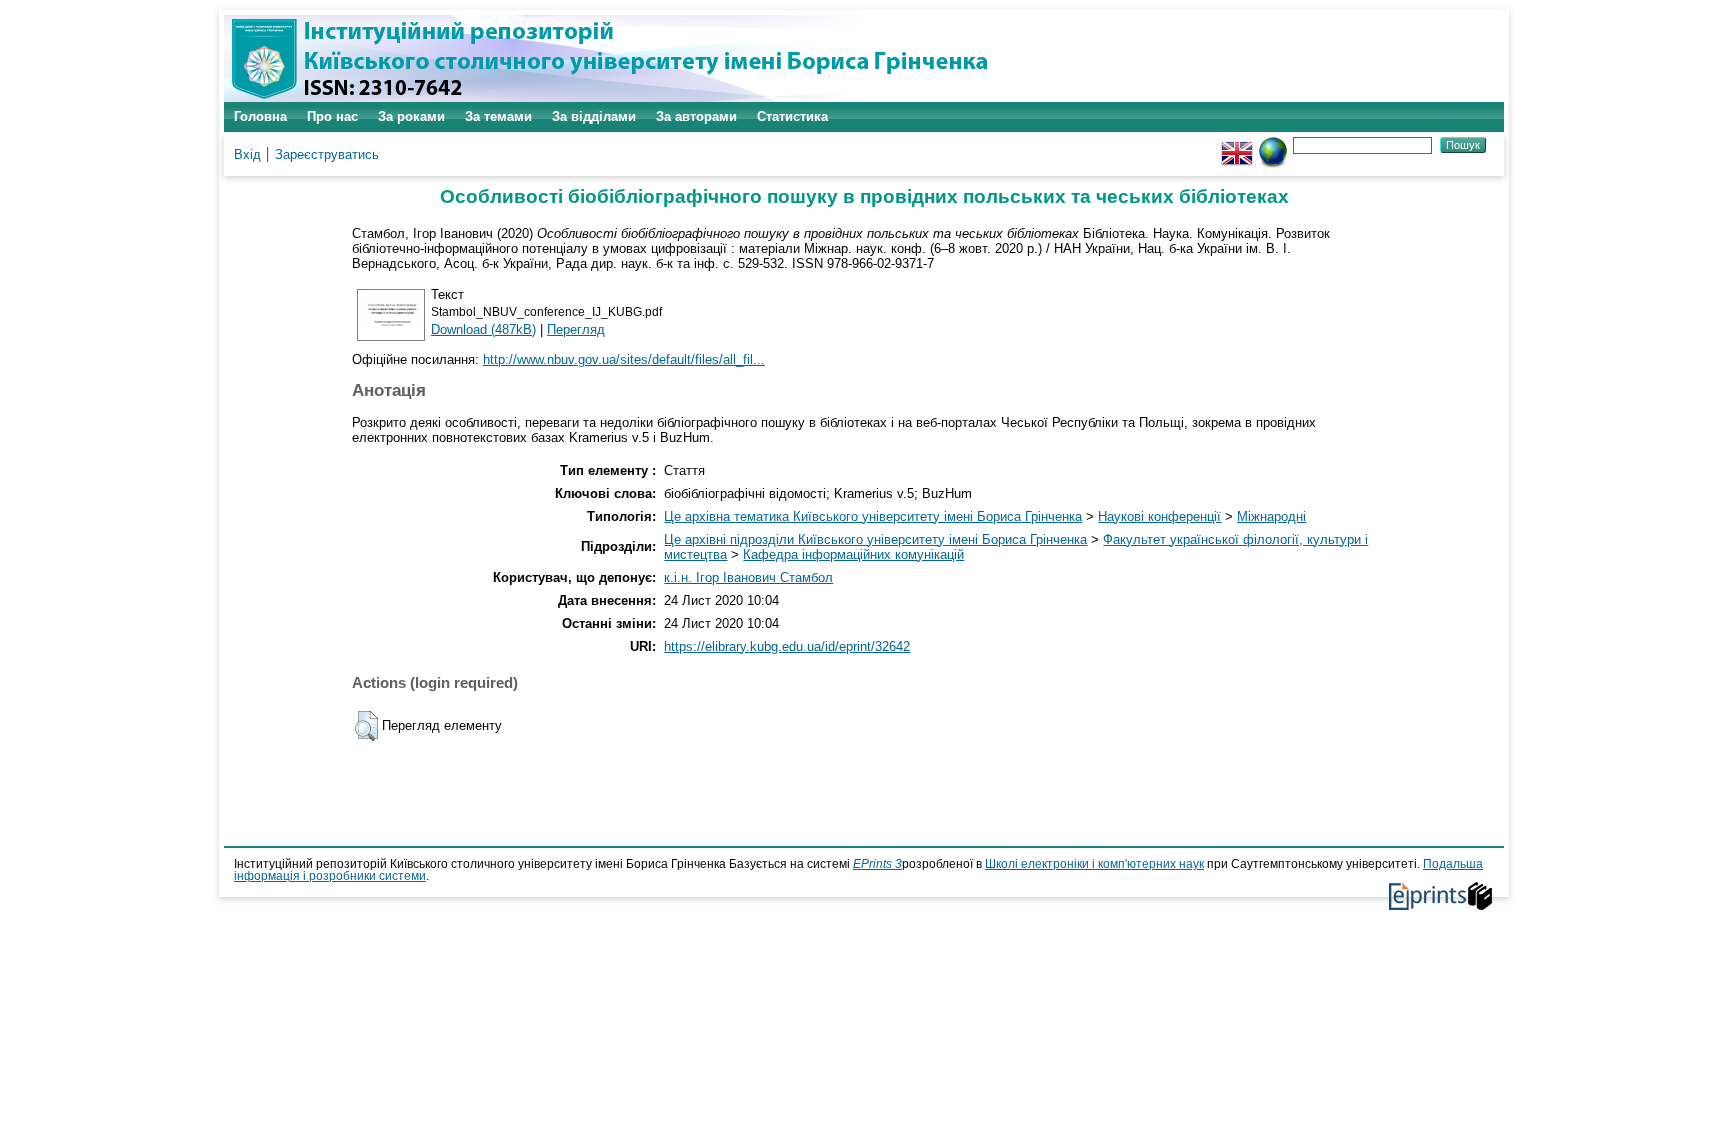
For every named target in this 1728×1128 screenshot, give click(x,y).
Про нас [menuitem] (332, 116)
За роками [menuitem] (411, 116)
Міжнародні (1271, 516)
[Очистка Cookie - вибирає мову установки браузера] (1273, 144)
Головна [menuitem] (260, 116)
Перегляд (576, 329)
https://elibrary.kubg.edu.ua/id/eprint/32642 (787, 646)
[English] (1237, 144)
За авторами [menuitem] (696, 116)
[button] (366, 726)
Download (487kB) (483, 329)
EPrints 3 (877, 864)
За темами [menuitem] (498, 116)
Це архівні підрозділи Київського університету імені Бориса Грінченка (875, 539)
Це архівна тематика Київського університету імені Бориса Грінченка (873, 516)
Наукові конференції (1159, 516)
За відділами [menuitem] (594, 116)
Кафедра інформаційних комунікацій (853, 554)
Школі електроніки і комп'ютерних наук (1094, 864)
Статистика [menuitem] (792, 116)
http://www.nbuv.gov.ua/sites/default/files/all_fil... (624, 359)
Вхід (247, 154)
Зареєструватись (327, 154)
